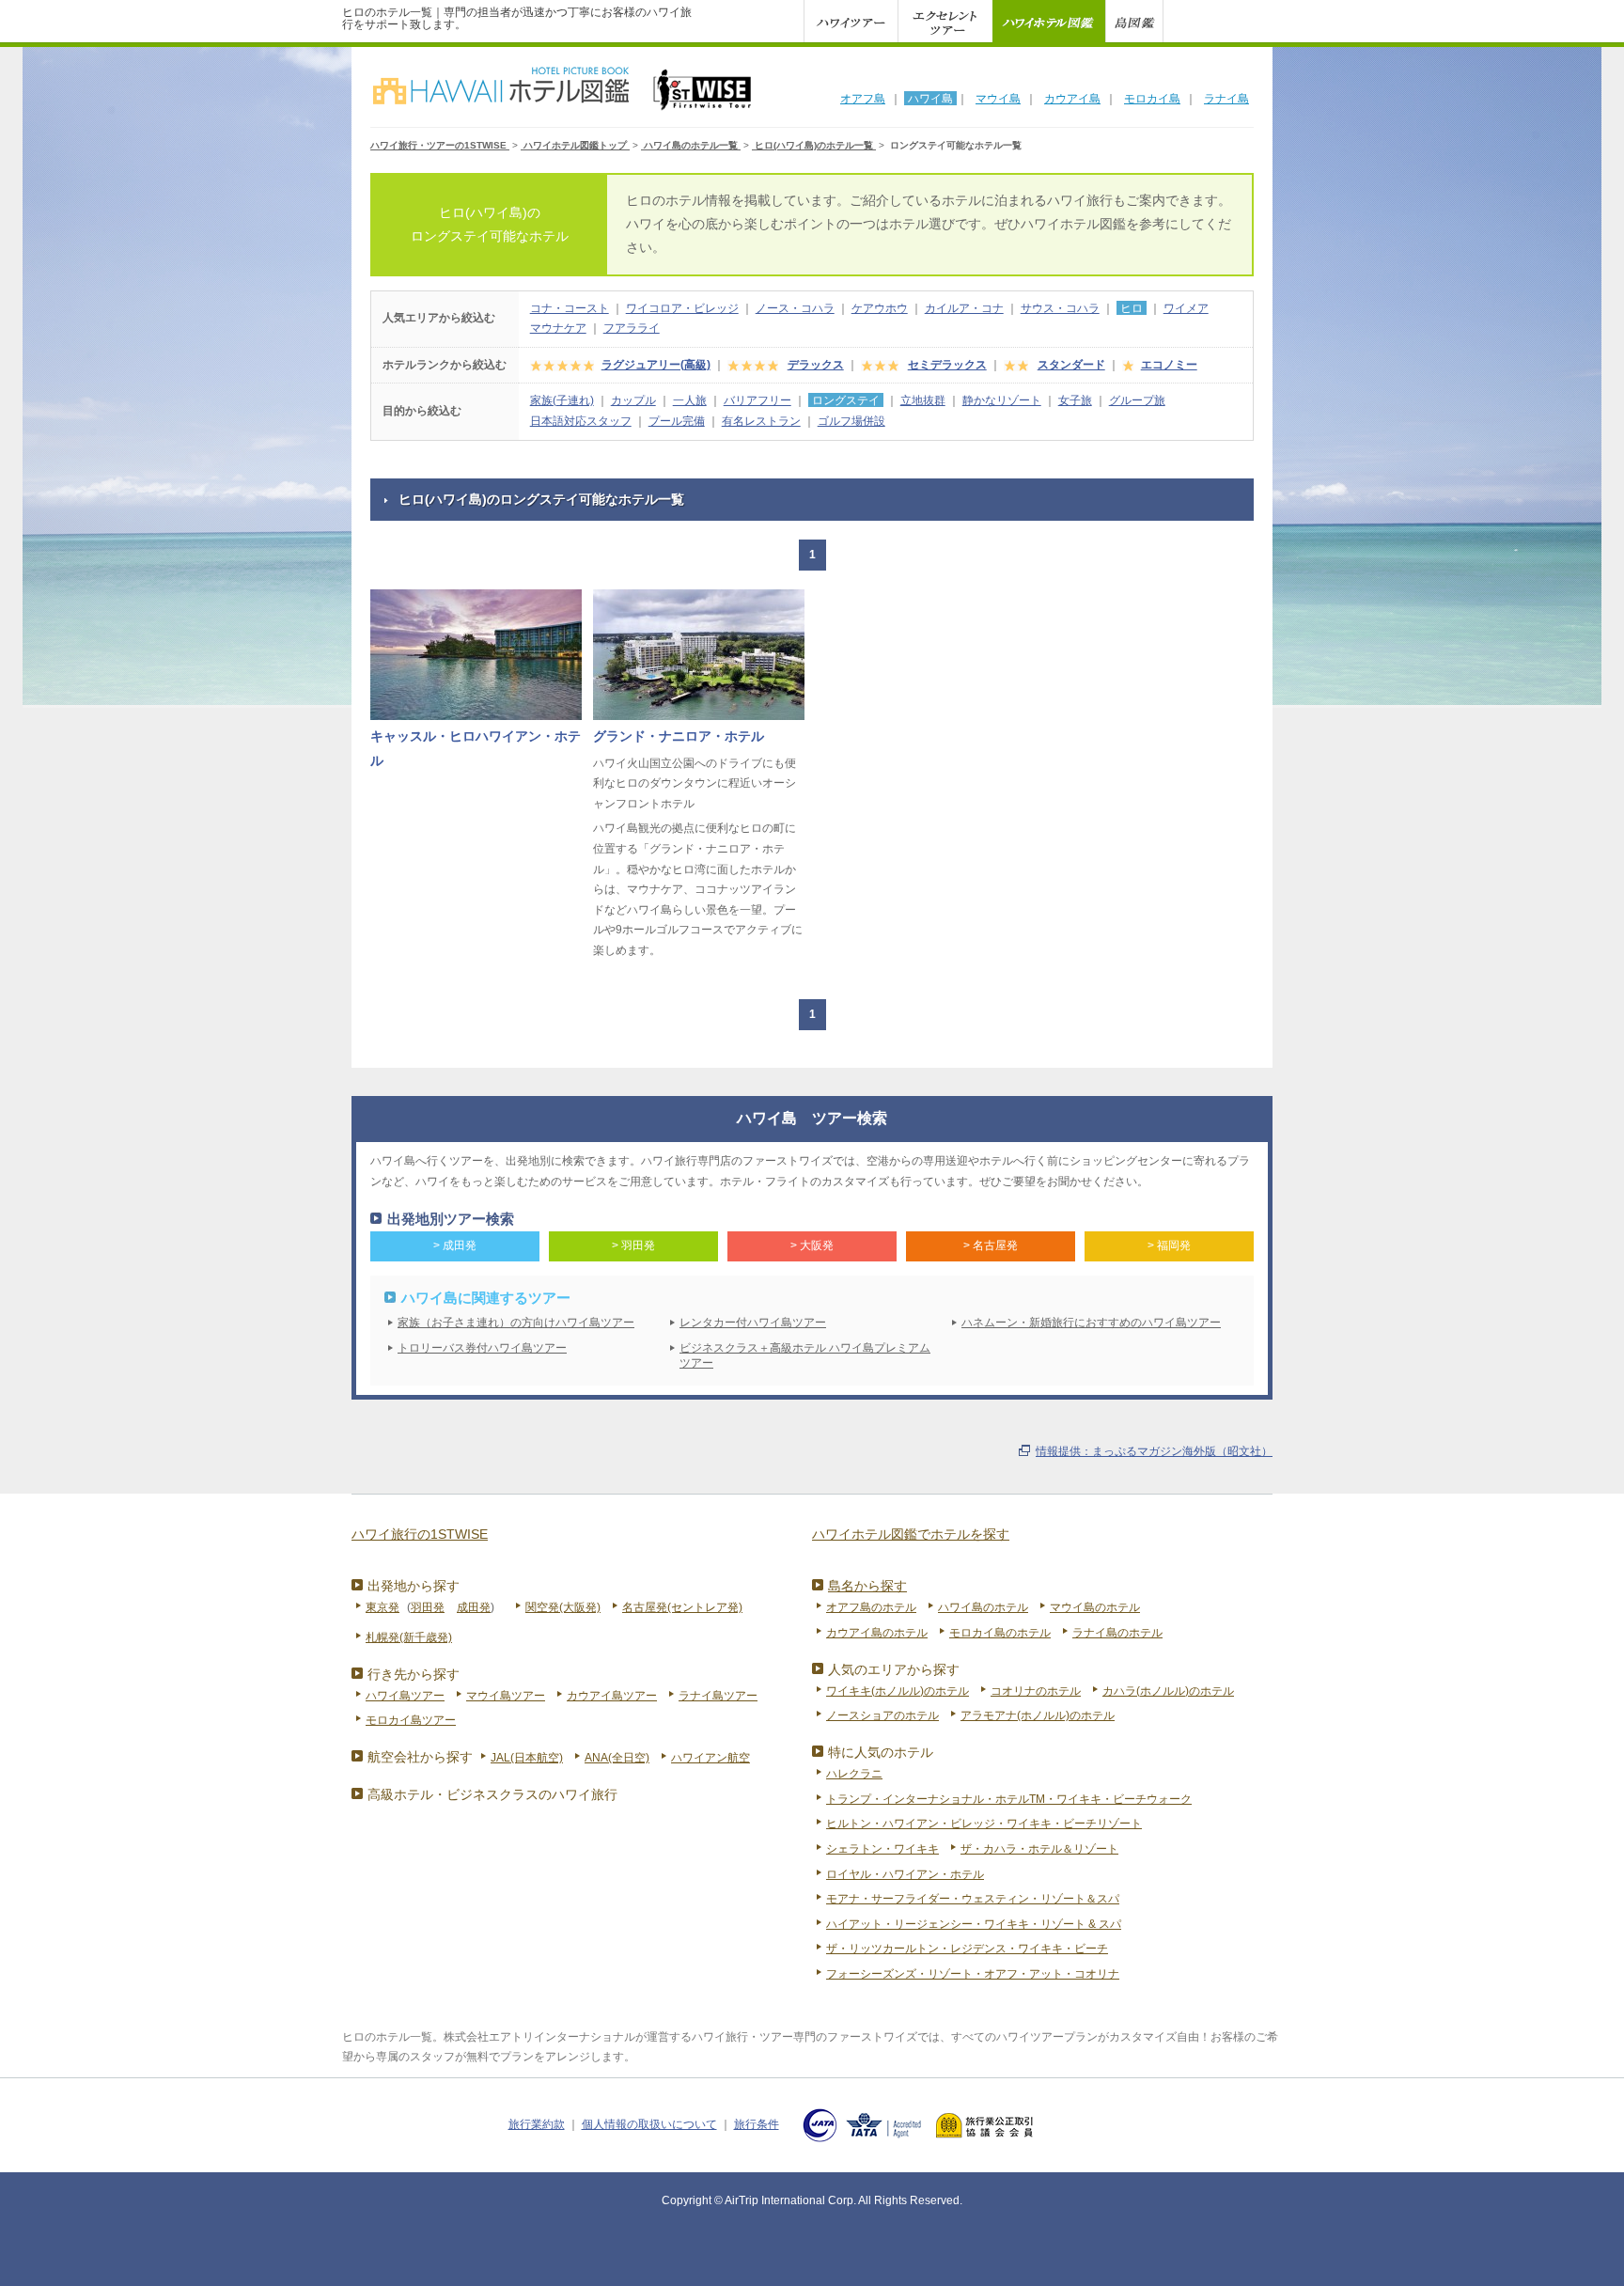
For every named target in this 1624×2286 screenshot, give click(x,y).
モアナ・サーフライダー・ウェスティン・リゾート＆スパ (973, 1899)
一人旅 (690, 400)
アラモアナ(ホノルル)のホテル (1038, 1715)
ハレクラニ (854, 1774)
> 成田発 (455, 1245)
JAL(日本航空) (527, 1758)
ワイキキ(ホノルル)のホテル (898, 1691)
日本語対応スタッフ (581, 421)
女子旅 (1075, 400)
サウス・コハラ (1060, 308)
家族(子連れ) (562, 400)
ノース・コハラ (795, 308)
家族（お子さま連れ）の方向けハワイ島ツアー (516, 1323)
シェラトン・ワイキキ (882, 1849)
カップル (633, 400)
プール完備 (677, 421)
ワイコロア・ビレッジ (682, 308)
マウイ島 (998, 99)
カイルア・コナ (964, 308)
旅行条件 (757, 2124)
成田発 (474, 1607)
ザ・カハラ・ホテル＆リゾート (1039, 1849)
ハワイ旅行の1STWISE (420, 1534)
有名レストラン (761, 421)
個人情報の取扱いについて (649, 2124)
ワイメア (1186, 308)
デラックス (816, 365)
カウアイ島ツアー (612, 1696)
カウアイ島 (1072, 99)
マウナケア (558, 328)
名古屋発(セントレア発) (682, 1607)
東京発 (383, 1607)
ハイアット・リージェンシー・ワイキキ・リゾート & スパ (974, 1924)
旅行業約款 (537, 2124)
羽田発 (428, 1607)
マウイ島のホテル (1095, 1607)
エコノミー (1169, 365)
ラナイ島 (1226, 99)
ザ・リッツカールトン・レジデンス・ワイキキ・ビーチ (967, 1949)
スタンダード (1071, 365)
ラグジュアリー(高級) (656, 365)
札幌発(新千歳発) (409, 1637)
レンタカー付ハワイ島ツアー (753, 1323)
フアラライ (632, 328)
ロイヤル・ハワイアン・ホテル (905, 1874)
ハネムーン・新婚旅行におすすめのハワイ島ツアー (1091, 1323)
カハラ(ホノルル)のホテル (1168, 1691)
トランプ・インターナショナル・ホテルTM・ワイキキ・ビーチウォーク (1009, 1799)
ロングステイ (846, 400)
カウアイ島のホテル (877, 1633)
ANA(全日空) (617, 1758)
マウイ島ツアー (506, 1696)
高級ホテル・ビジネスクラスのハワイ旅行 (492, 1794)
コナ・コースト (570, 308)
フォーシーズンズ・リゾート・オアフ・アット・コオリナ (973, 1974)
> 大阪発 (812, 1245)
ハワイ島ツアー (405, 1696)
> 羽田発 (633, 1245)
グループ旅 (1137, 400)
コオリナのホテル (1036, 1691)
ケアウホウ (880, 308)
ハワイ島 (930, 99)
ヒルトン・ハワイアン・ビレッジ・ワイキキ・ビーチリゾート (984, 1824)
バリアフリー (757, 400)
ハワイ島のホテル (983, 1607)
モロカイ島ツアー (411, 1720)
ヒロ (1132, 308)
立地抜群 (923, 400)
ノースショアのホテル (882, 1715)
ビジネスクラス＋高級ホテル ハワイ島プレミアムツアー (805, 1356)
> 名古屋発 (991, 1245)
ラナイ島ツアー (718, 1696)
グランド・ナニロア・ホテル (679, 736)
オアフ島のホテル (871, 1607)
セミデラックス (947, 365)
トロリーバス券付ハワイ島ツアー (482, 1348)
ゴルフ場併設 (851, 421)
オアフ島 (863, 99)
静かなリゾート (1002, 400)
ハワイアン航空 (710, 1758)
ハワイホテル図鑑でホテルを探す (911, 1534)
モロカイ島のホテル (1000, 1633)
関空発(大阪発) (563, 1607)
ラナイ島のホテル (1117, 1633)
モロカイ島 (1152, 99)
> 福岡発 (1169, 1245)
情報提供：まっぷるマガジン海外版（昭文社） (1154, 1451)
